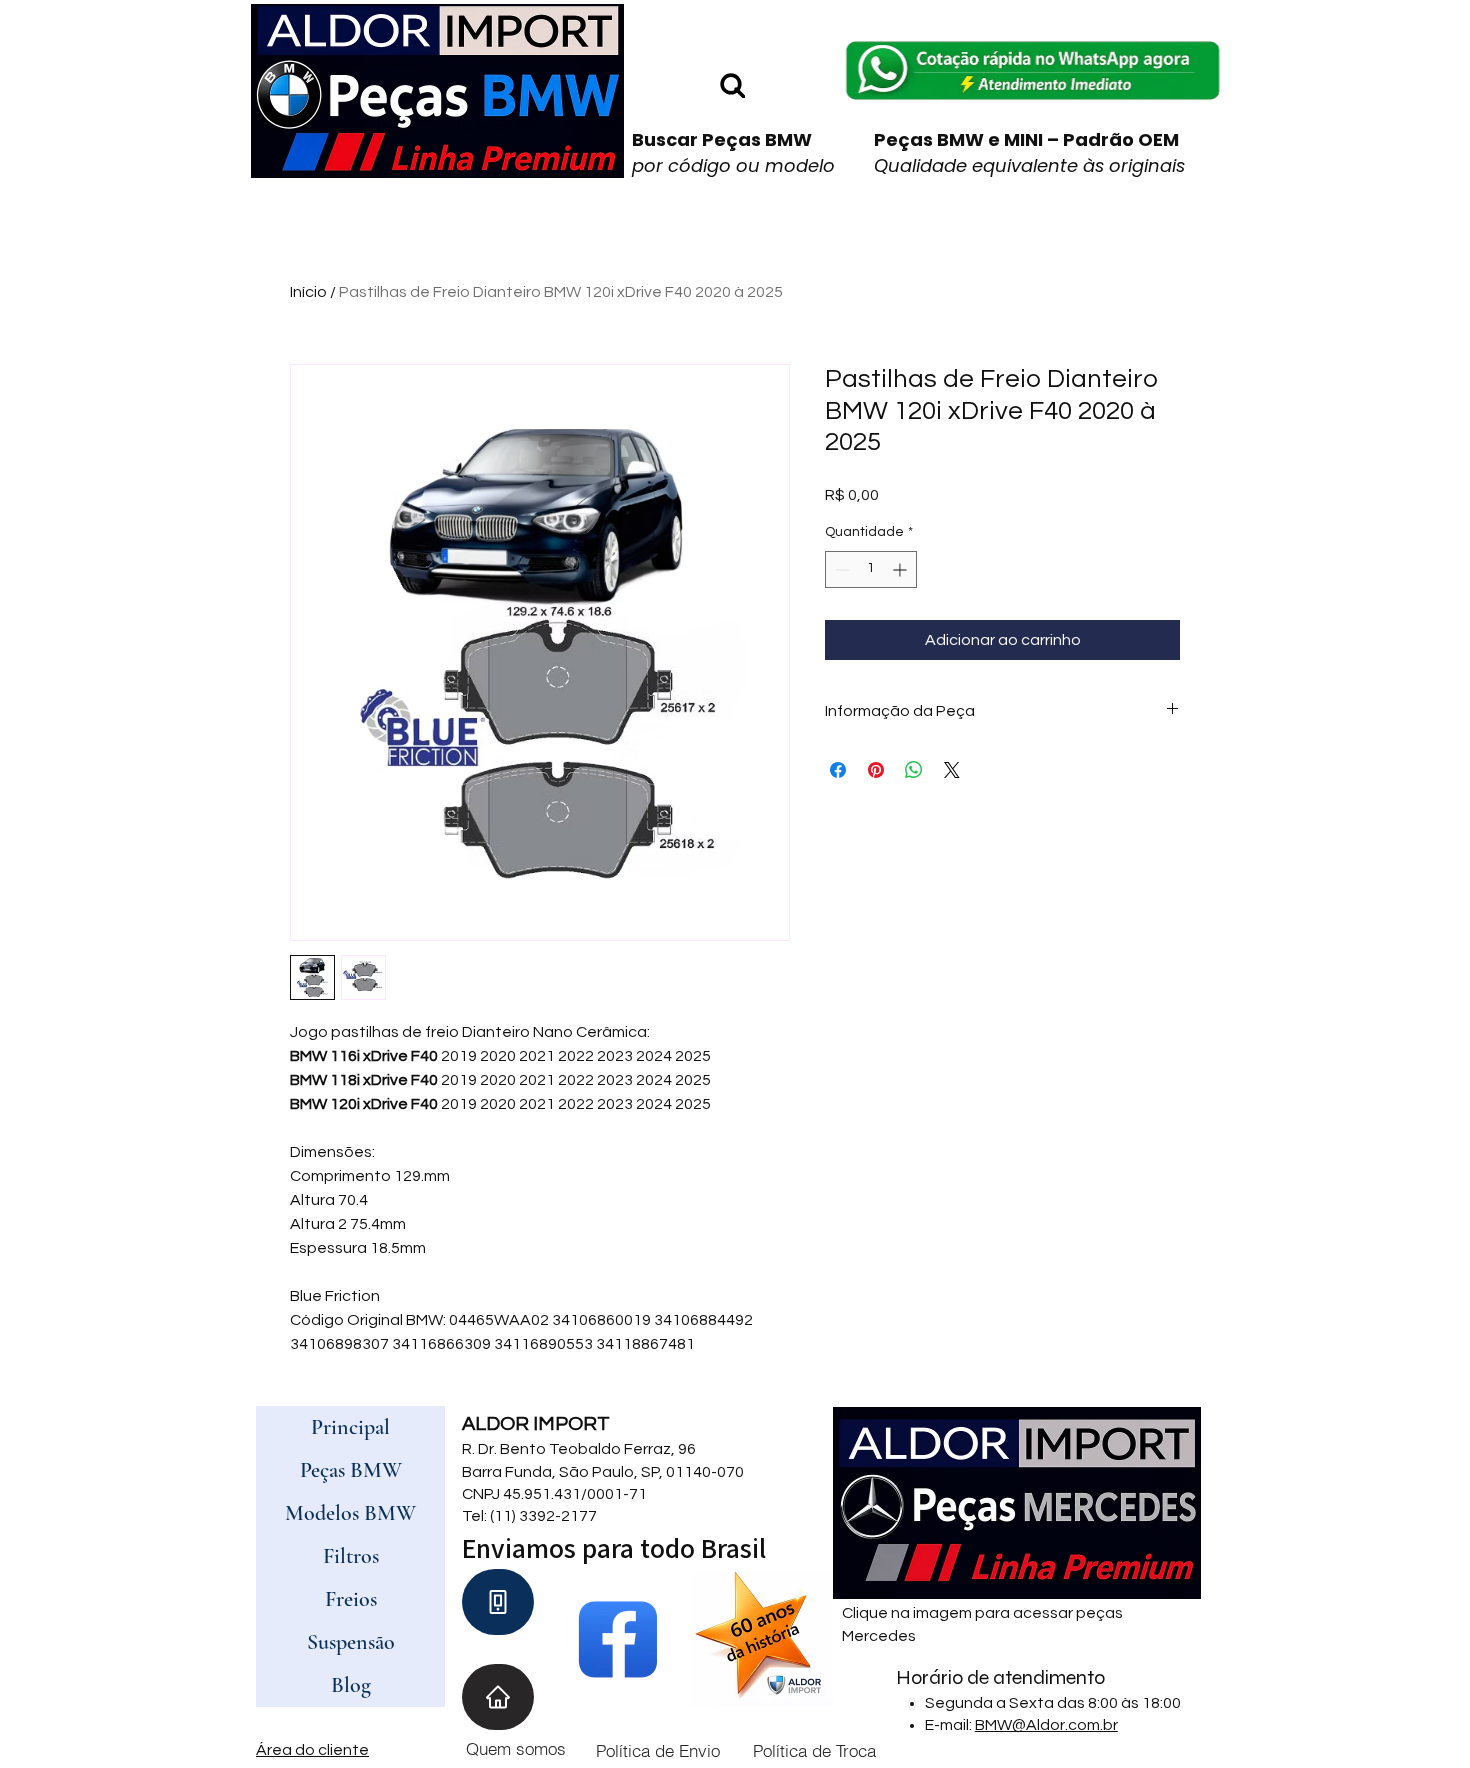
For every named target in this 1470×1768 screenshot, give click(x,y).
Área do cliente (312, 1750)
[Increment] (901, 569)
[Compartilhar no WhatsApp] (914, 770)
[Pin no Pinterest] (876, 770)
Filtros (351, 1556)
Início (308, 292)
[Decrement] (840, 569)
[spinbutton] (871, 569)
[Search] (731, 84)
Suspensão (351, 1642)
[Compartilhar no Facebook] (838, 770)
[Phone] (498, 1602)
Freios (351, 1599)
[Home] (498, 1697)
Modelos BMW (350, 1513)
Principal (350, 1427)
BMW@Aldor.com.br (1046, 1725)
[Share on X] (952, 770)
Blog (351, 1685)
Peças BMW (351, 1470)
